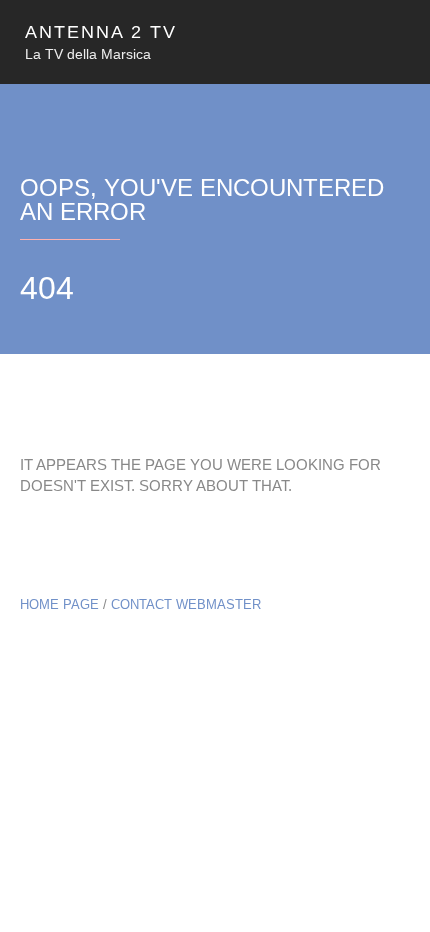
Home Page (59, 604)
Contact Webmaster (186, 604)
